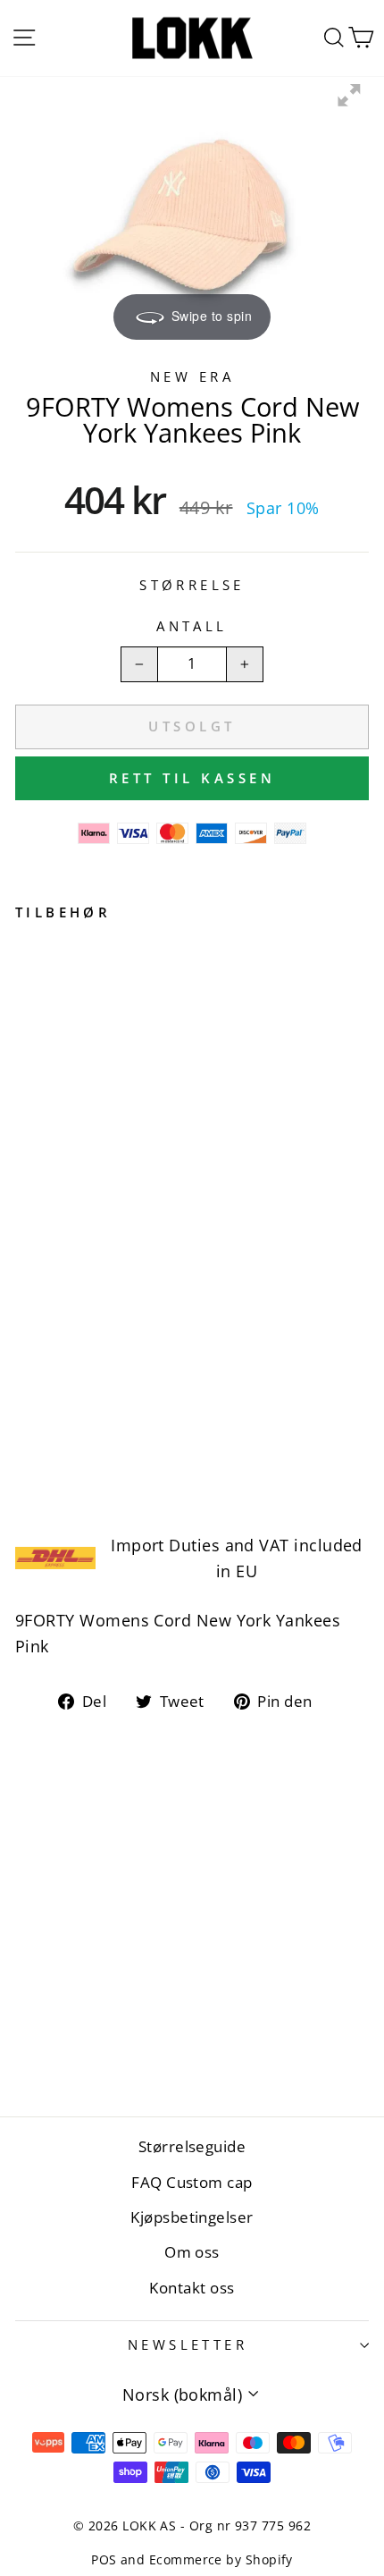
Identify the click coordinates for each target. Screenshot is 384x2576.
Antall (192, 626)
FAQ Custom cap (192, 2182)
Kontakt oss (192, 2288)
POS (104, 2559)
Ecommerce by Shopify (221, 2559)
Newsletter (188, 2344)
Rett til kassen (192, 778)
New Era (192, 376)
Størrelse (192, 585)
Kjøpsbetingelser (192, 2217)
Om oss (192, 2252)
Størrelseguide (192, 2146)
